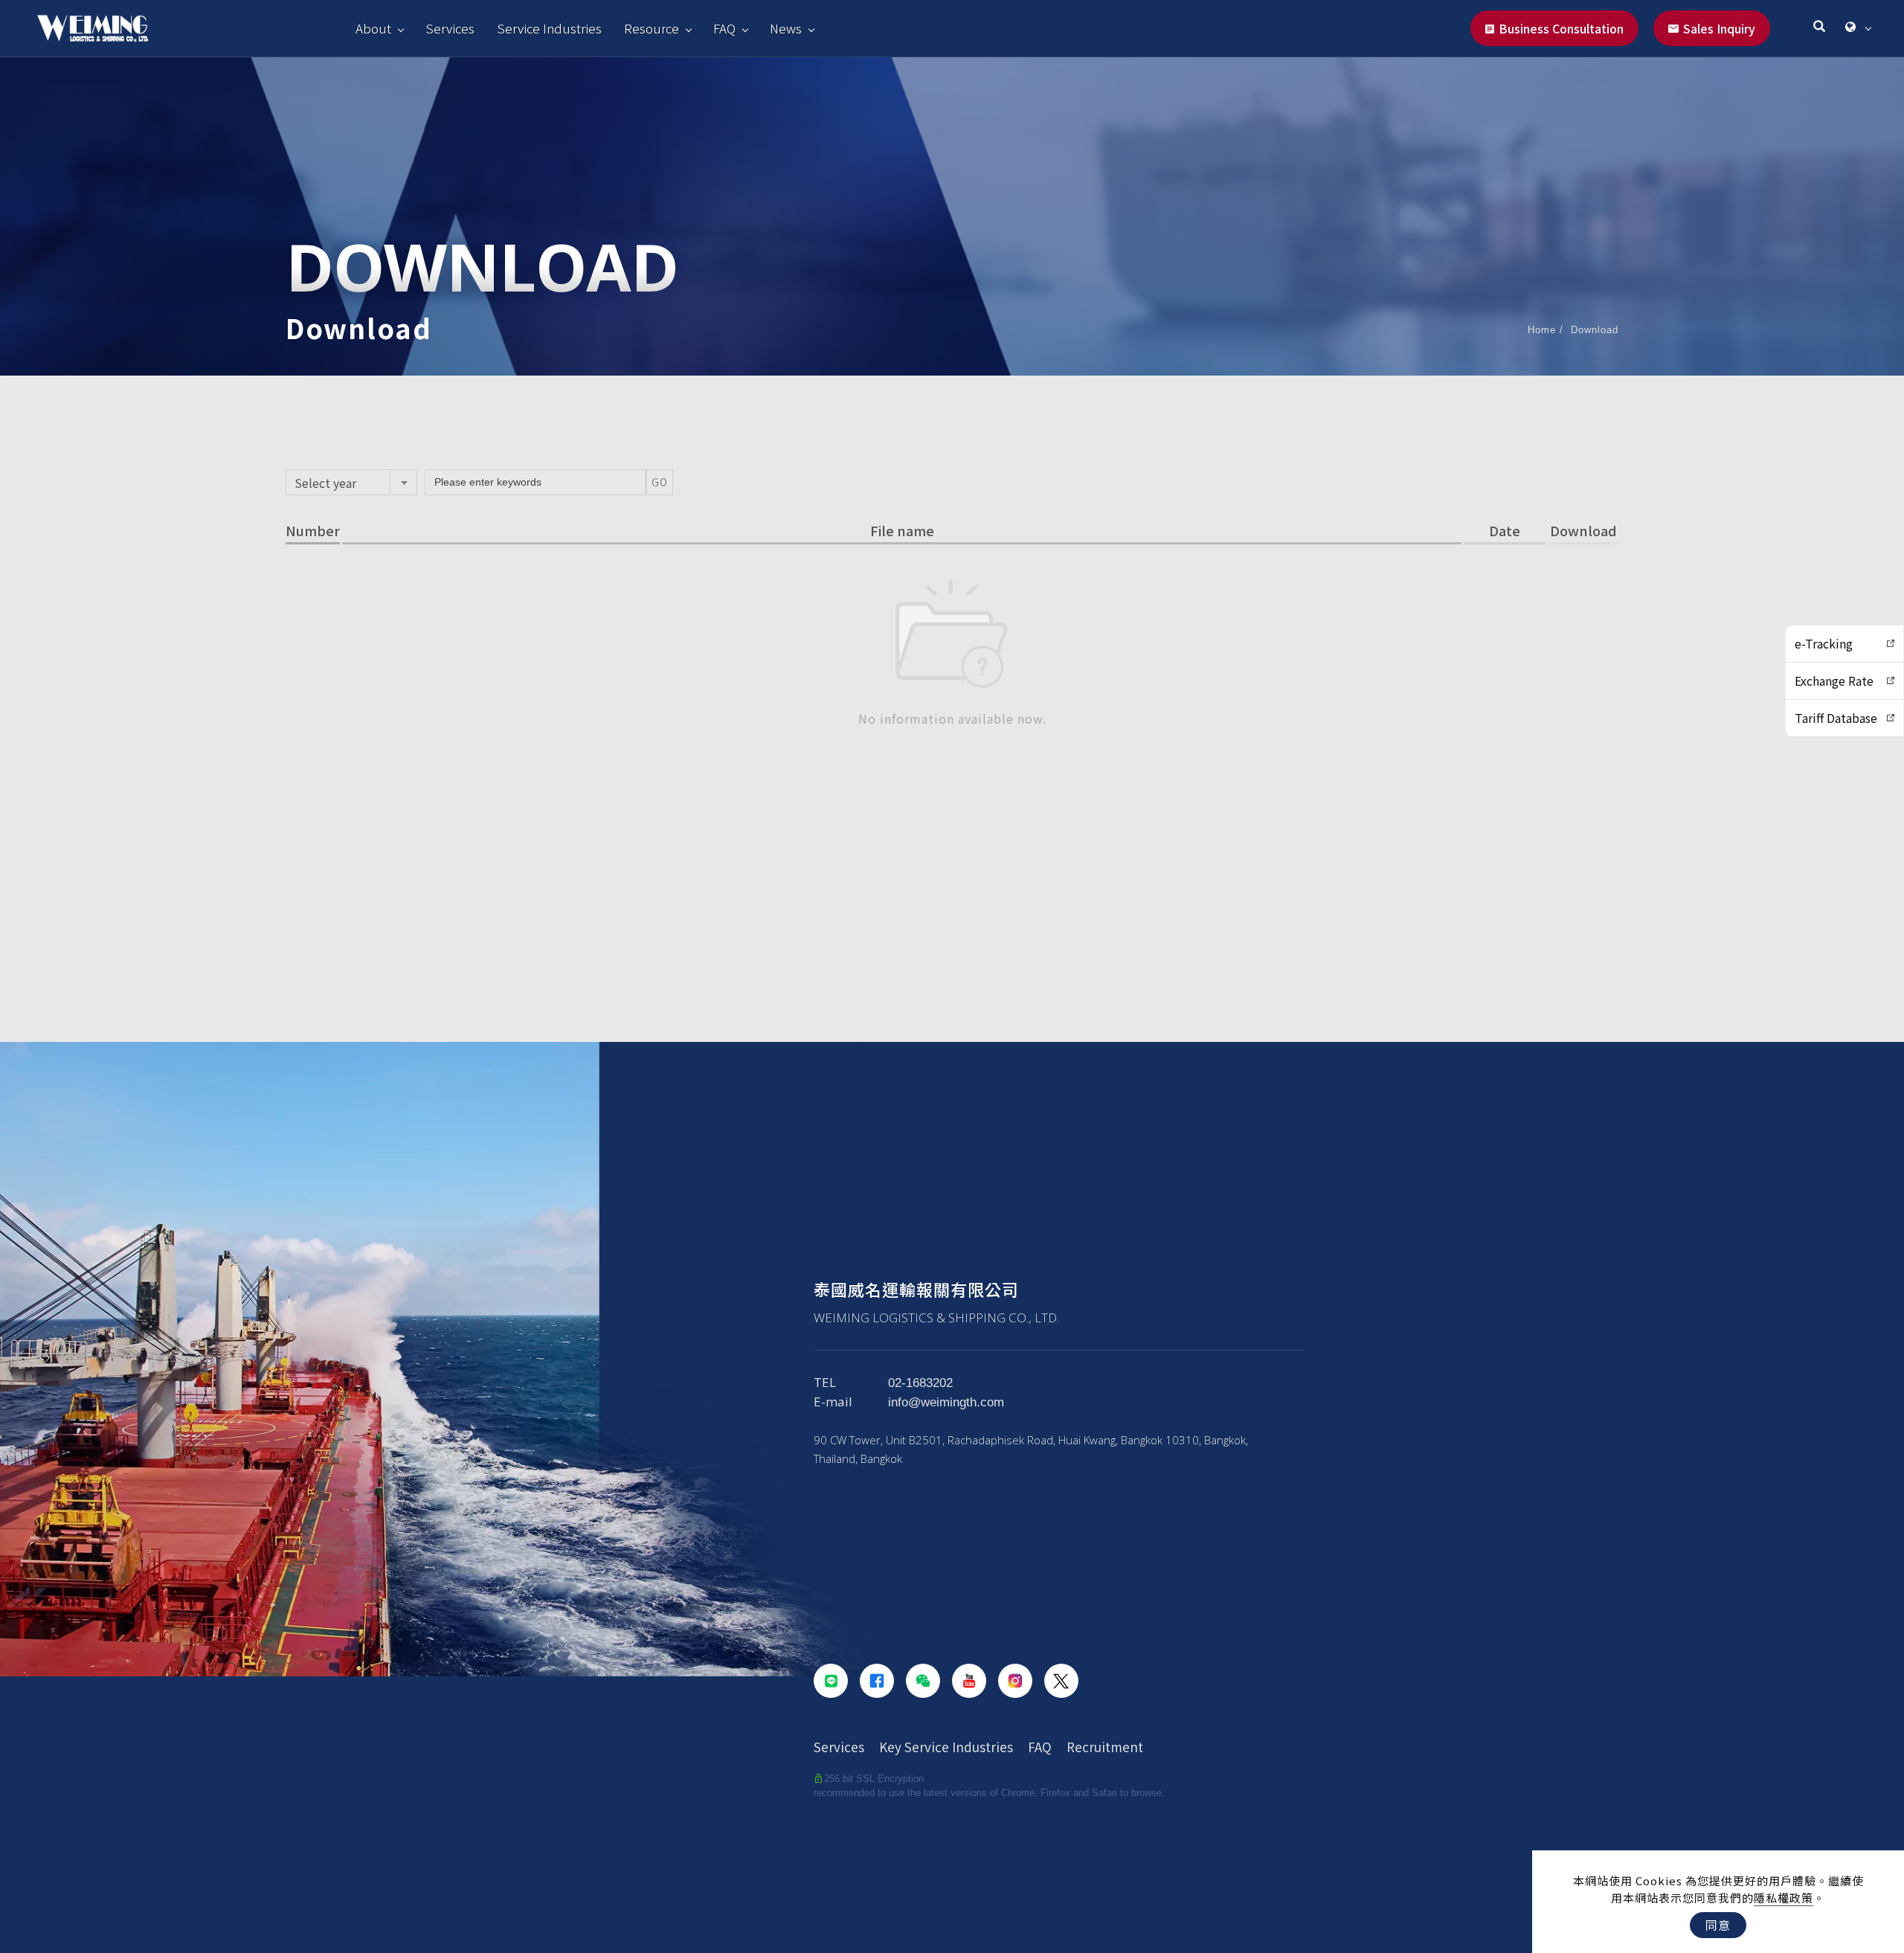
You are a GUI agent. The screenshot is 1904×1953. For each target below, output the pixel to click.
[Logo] (93, 28)
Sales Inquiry (1719, 28)
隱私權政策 (1784, 1898)
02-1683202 (920, 1383)
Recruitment (1105, 1747)
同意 (1718, 1925)
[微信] (923, 1681)
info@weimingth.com (946, 1402)
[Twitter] (1061, 1681)
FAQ (724, 28)
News (786, 28)
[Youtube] (969, 1681)
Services (450, 28)
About (373, 28)
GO (660, 482)
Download (1595, 330)
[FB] (877, 1681)
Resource (652, 28)
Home (1542, 330)
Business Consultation (1561, 28)
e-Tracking (1824, 643)
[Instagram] (1015, 1681)
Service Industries (549, 28)
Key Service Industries (946, 1747)
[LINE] (831, 1681)
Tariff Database (1836, 718)
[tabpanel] (952, 216)
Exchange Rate (1834, 681)
